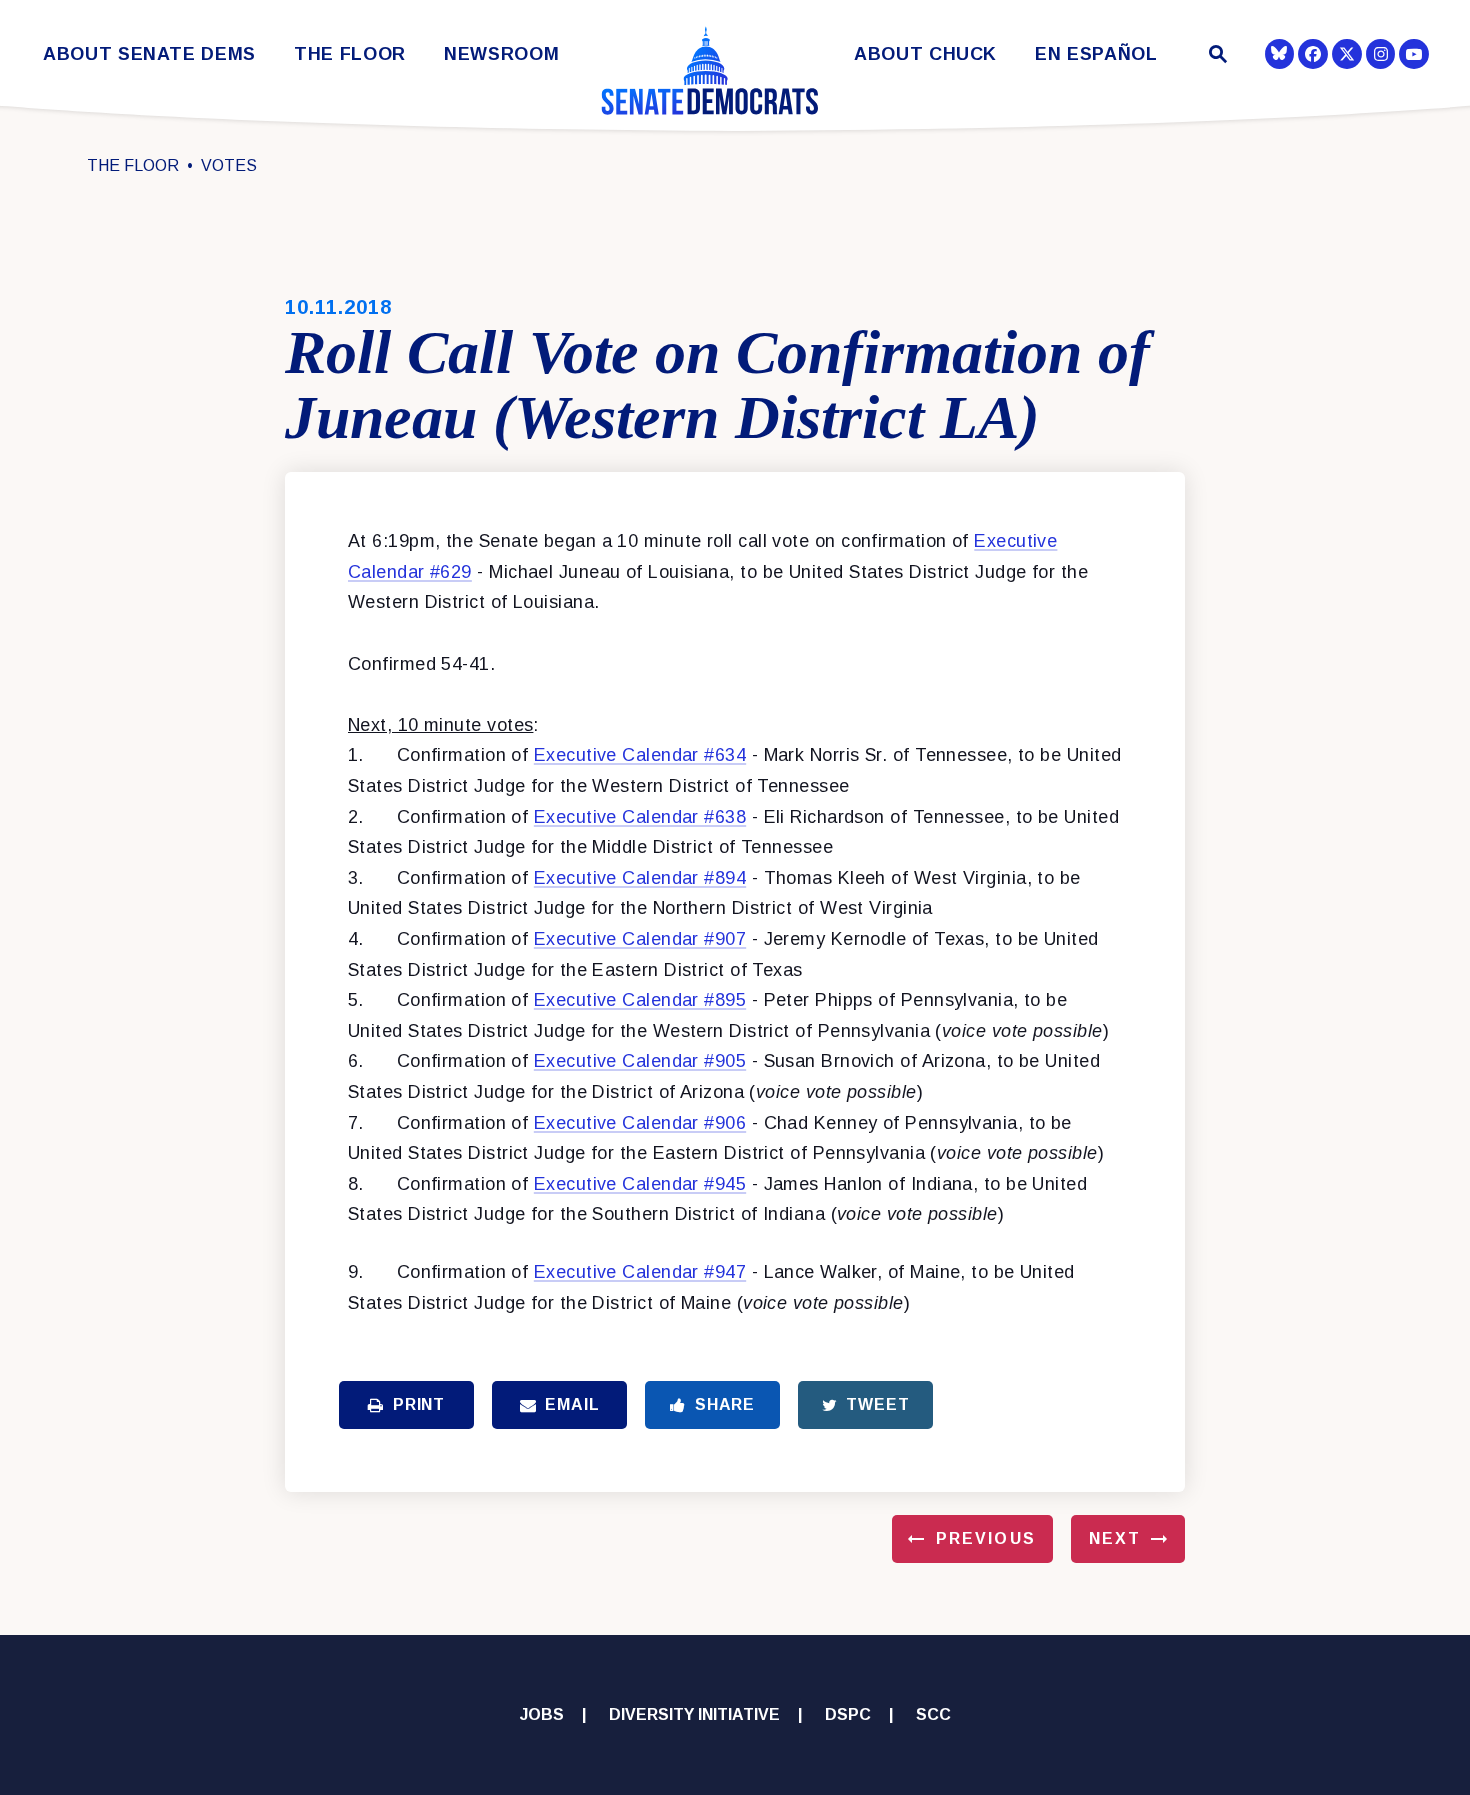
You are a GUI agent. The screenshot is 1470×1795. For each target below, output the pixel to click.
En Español (1096, 54)
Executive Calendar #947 (640, 1272)
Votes (229, 165)
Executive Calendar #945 (640, 1184)
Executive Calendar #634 (640, 755)
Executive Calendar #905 (640, 1061)
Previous (986, 1538)
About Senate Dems (149, 54)
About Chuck (925, 54)
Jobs (542, 1714)
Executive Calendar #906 (640, 1123)
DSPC (848, 1714)
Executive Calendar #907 (640, 939)
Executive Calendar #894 (640, 878)
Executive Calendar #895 (640, 1000)
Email (572, 1404)
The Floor (350, 54)
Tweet (877, 1404)
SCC (933, 1714)
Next (1115, 1538)
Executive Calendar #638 (640, 817)
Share (725, 1404)
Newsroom (501, 54)
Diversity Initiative (694, 1714)
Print (419, 1404)
